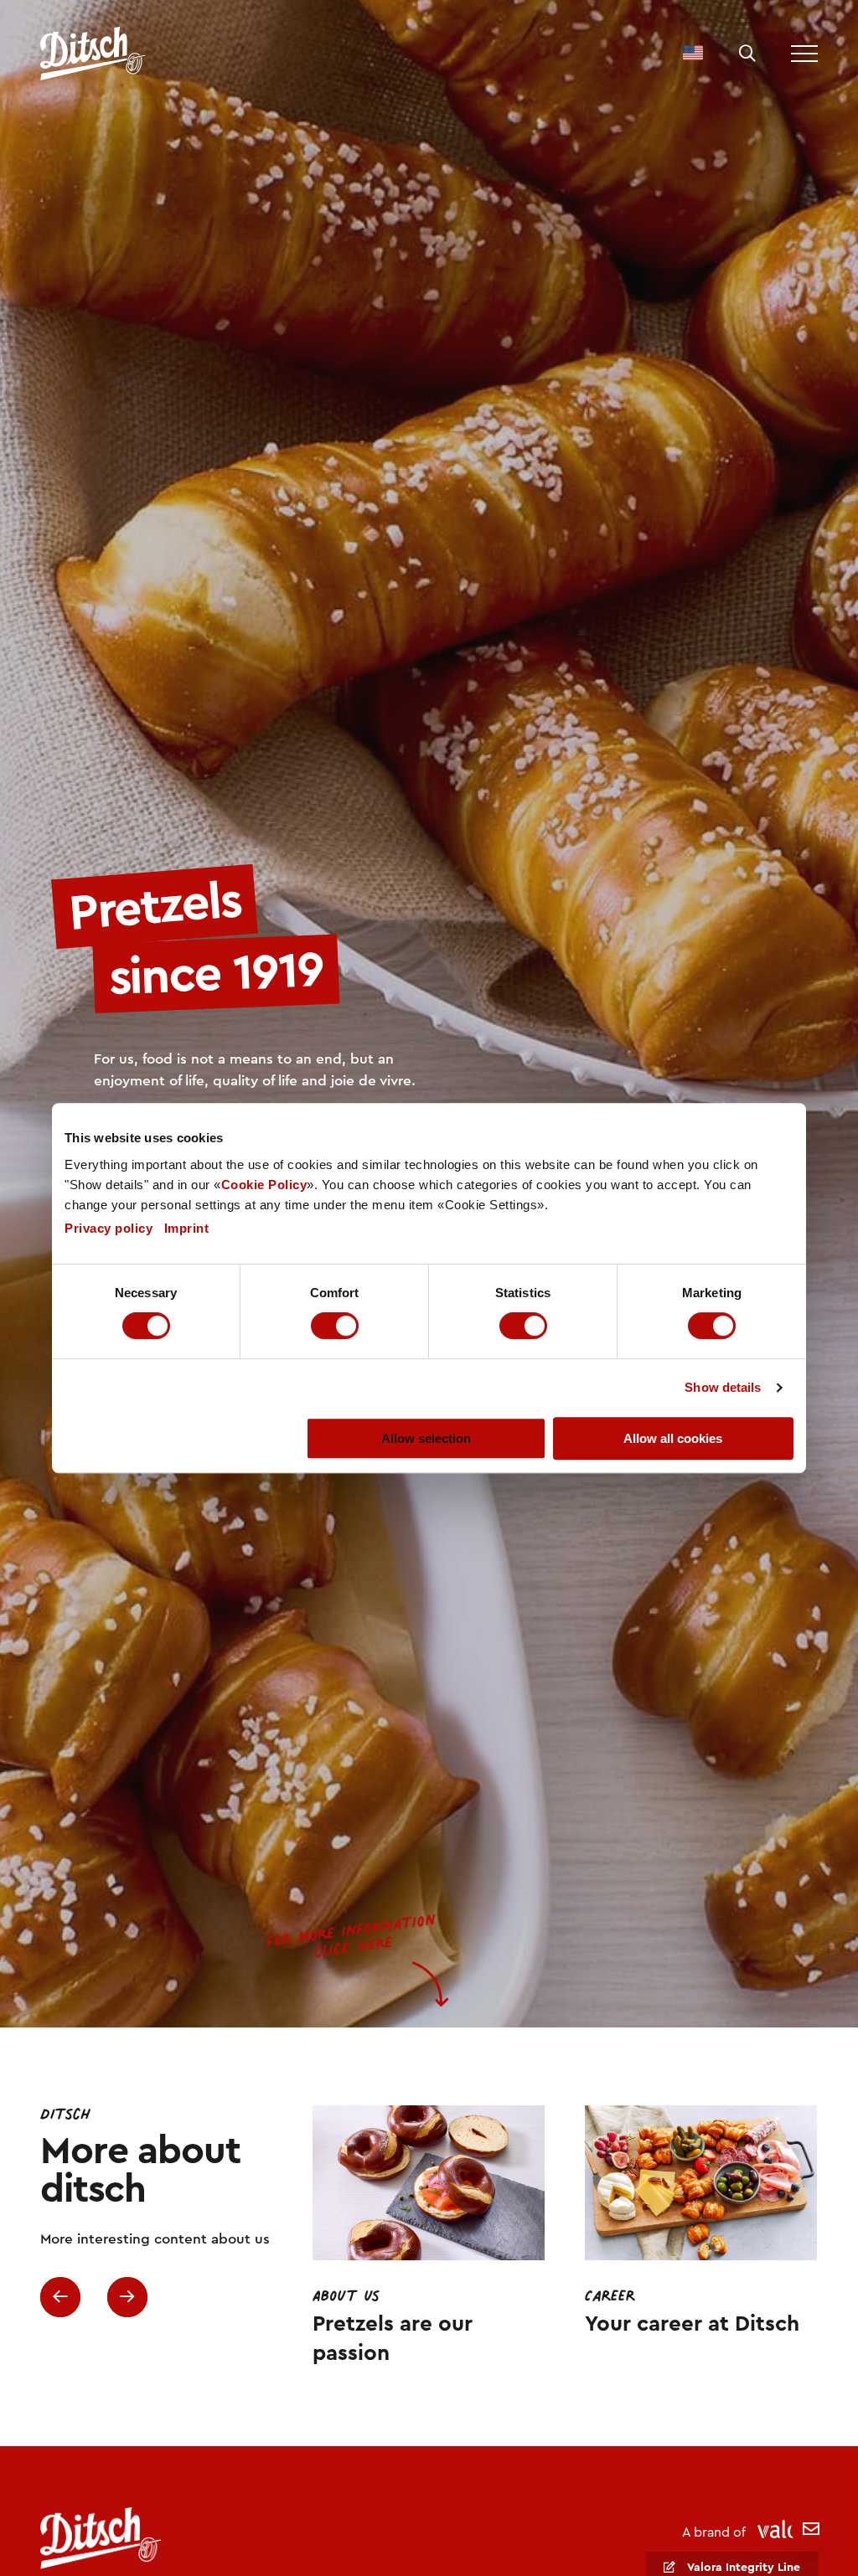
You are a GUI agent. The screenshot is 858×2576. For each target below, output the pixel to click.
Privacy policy (109, 1228)
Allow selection (426, 1438)
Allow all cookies (673, 1438)
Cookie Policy (264, 1185)
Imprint (187, 1228)
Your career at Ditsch (693, 2325)
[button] (747, 54)
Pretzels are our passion (393, 2339)
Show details (723, 1387)
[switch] (335, 1326)
